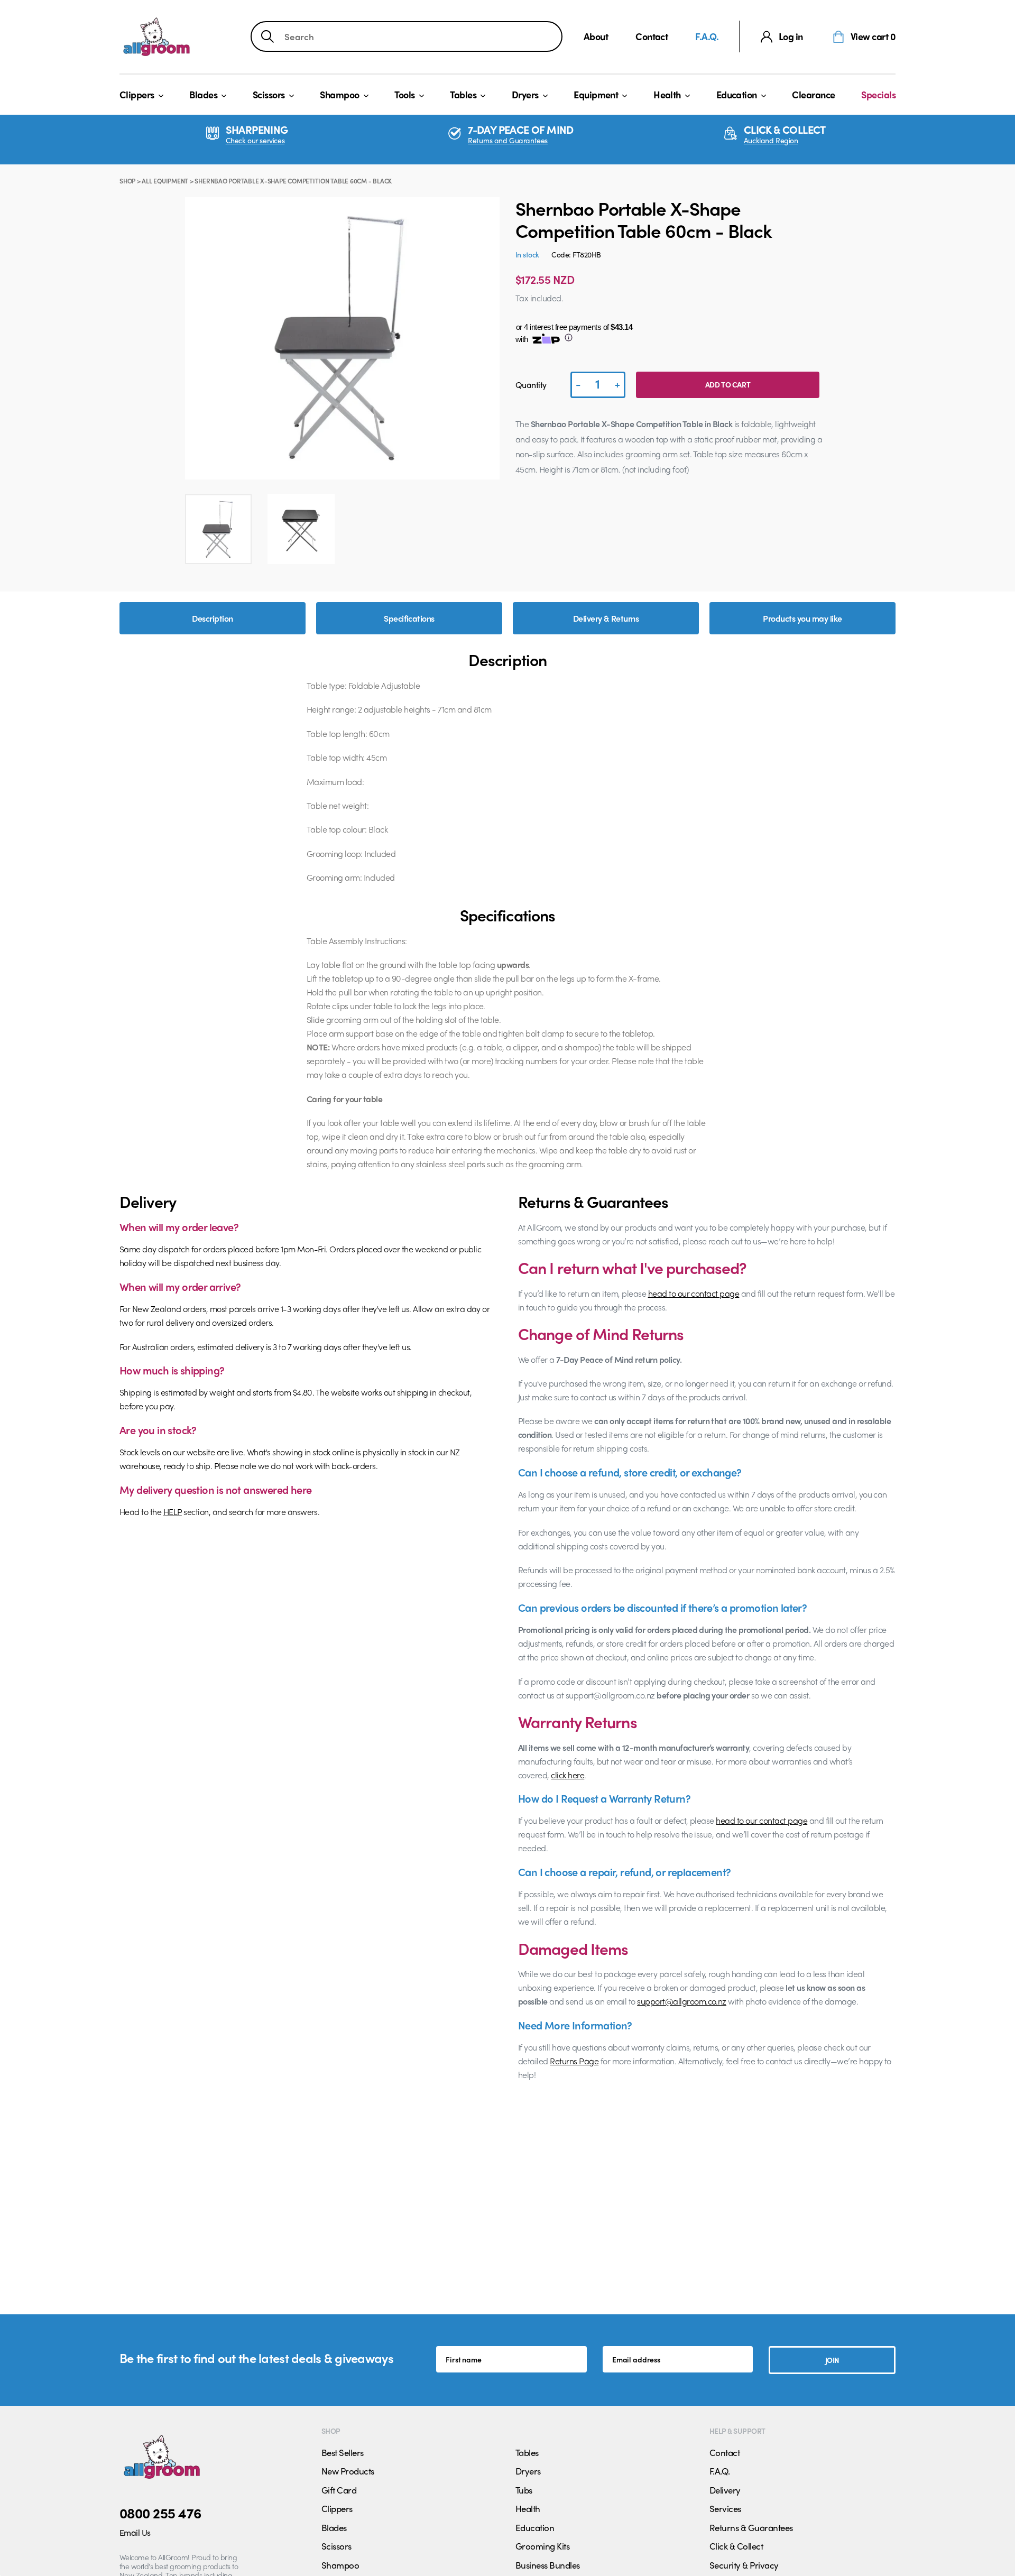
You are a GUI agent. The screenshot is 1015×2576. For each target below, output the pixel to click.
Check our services (255, 140)
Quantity (531, 385)
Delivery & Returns (606, 618)
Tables (463, 94)
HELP (173, 1512)
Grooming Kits (542, 2546)
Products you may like (802, 618)
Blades (203, 94)
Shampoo (339, 94)
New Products (348, 2471)
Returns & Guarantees (751, 2527)
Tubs (524, 2490)
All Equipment (165, 181)
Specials (878, 94)
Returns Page (574, 2061)
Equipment (596, 94)
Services (725, 2508)
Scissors (269, 94)
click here (568, 1775)
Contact (652, 36)
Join (832, 2360)
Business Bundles (548, 2565)
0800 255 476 (160, 2513)
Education (737, 94)
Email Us (135, 2532)
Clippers (137, 94)
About (596, 36)
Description (212, 618)
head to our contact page (694, 1293)
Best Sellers (343, 2452)
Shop (127, 181)
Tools (404, 94)
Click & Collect (736, 2546)
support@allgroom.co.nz (682, 2001)
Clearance (813, 94)
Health (667, 94)
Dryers (525, 94)
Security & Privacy (744, 2565)
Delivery (725, 2490)
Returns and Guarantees (508, 140)
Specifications (409, 618)
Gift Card (339, 2490)
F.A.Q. (707, 36)
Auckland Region (771, 140)
